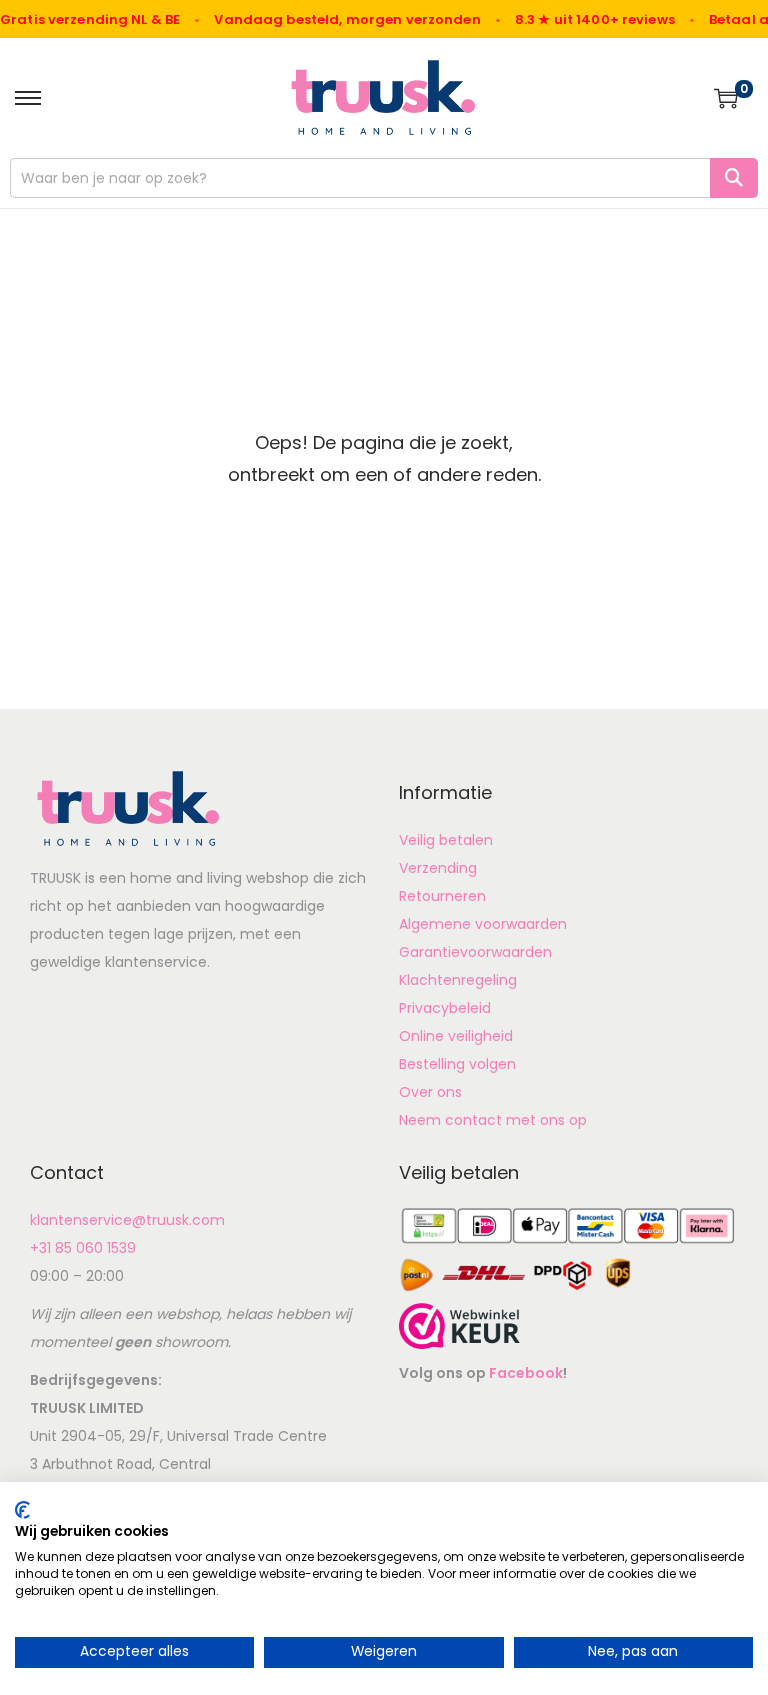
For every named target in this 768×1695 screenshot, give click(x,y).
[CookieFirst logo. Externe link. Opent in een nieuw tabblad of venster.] (22, 1510)
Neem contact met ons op (493, 1120)
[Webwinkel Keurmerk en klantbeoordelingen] (459, 1325)
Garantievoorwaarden (475, 952)
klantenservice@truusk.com (127, 1220)
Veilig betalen (446, 840)
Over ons (430, 1092)
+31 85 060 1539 (83, 1248)
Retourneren (442, 896)
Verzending (438, 868)
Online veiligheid (456, 1036)
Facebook (526, 1373)
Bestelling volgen (457, 1064)
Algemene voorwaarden (483, 924)
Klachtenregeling (458, 980)
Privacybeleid (445, 1008)
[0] (726, 98)
